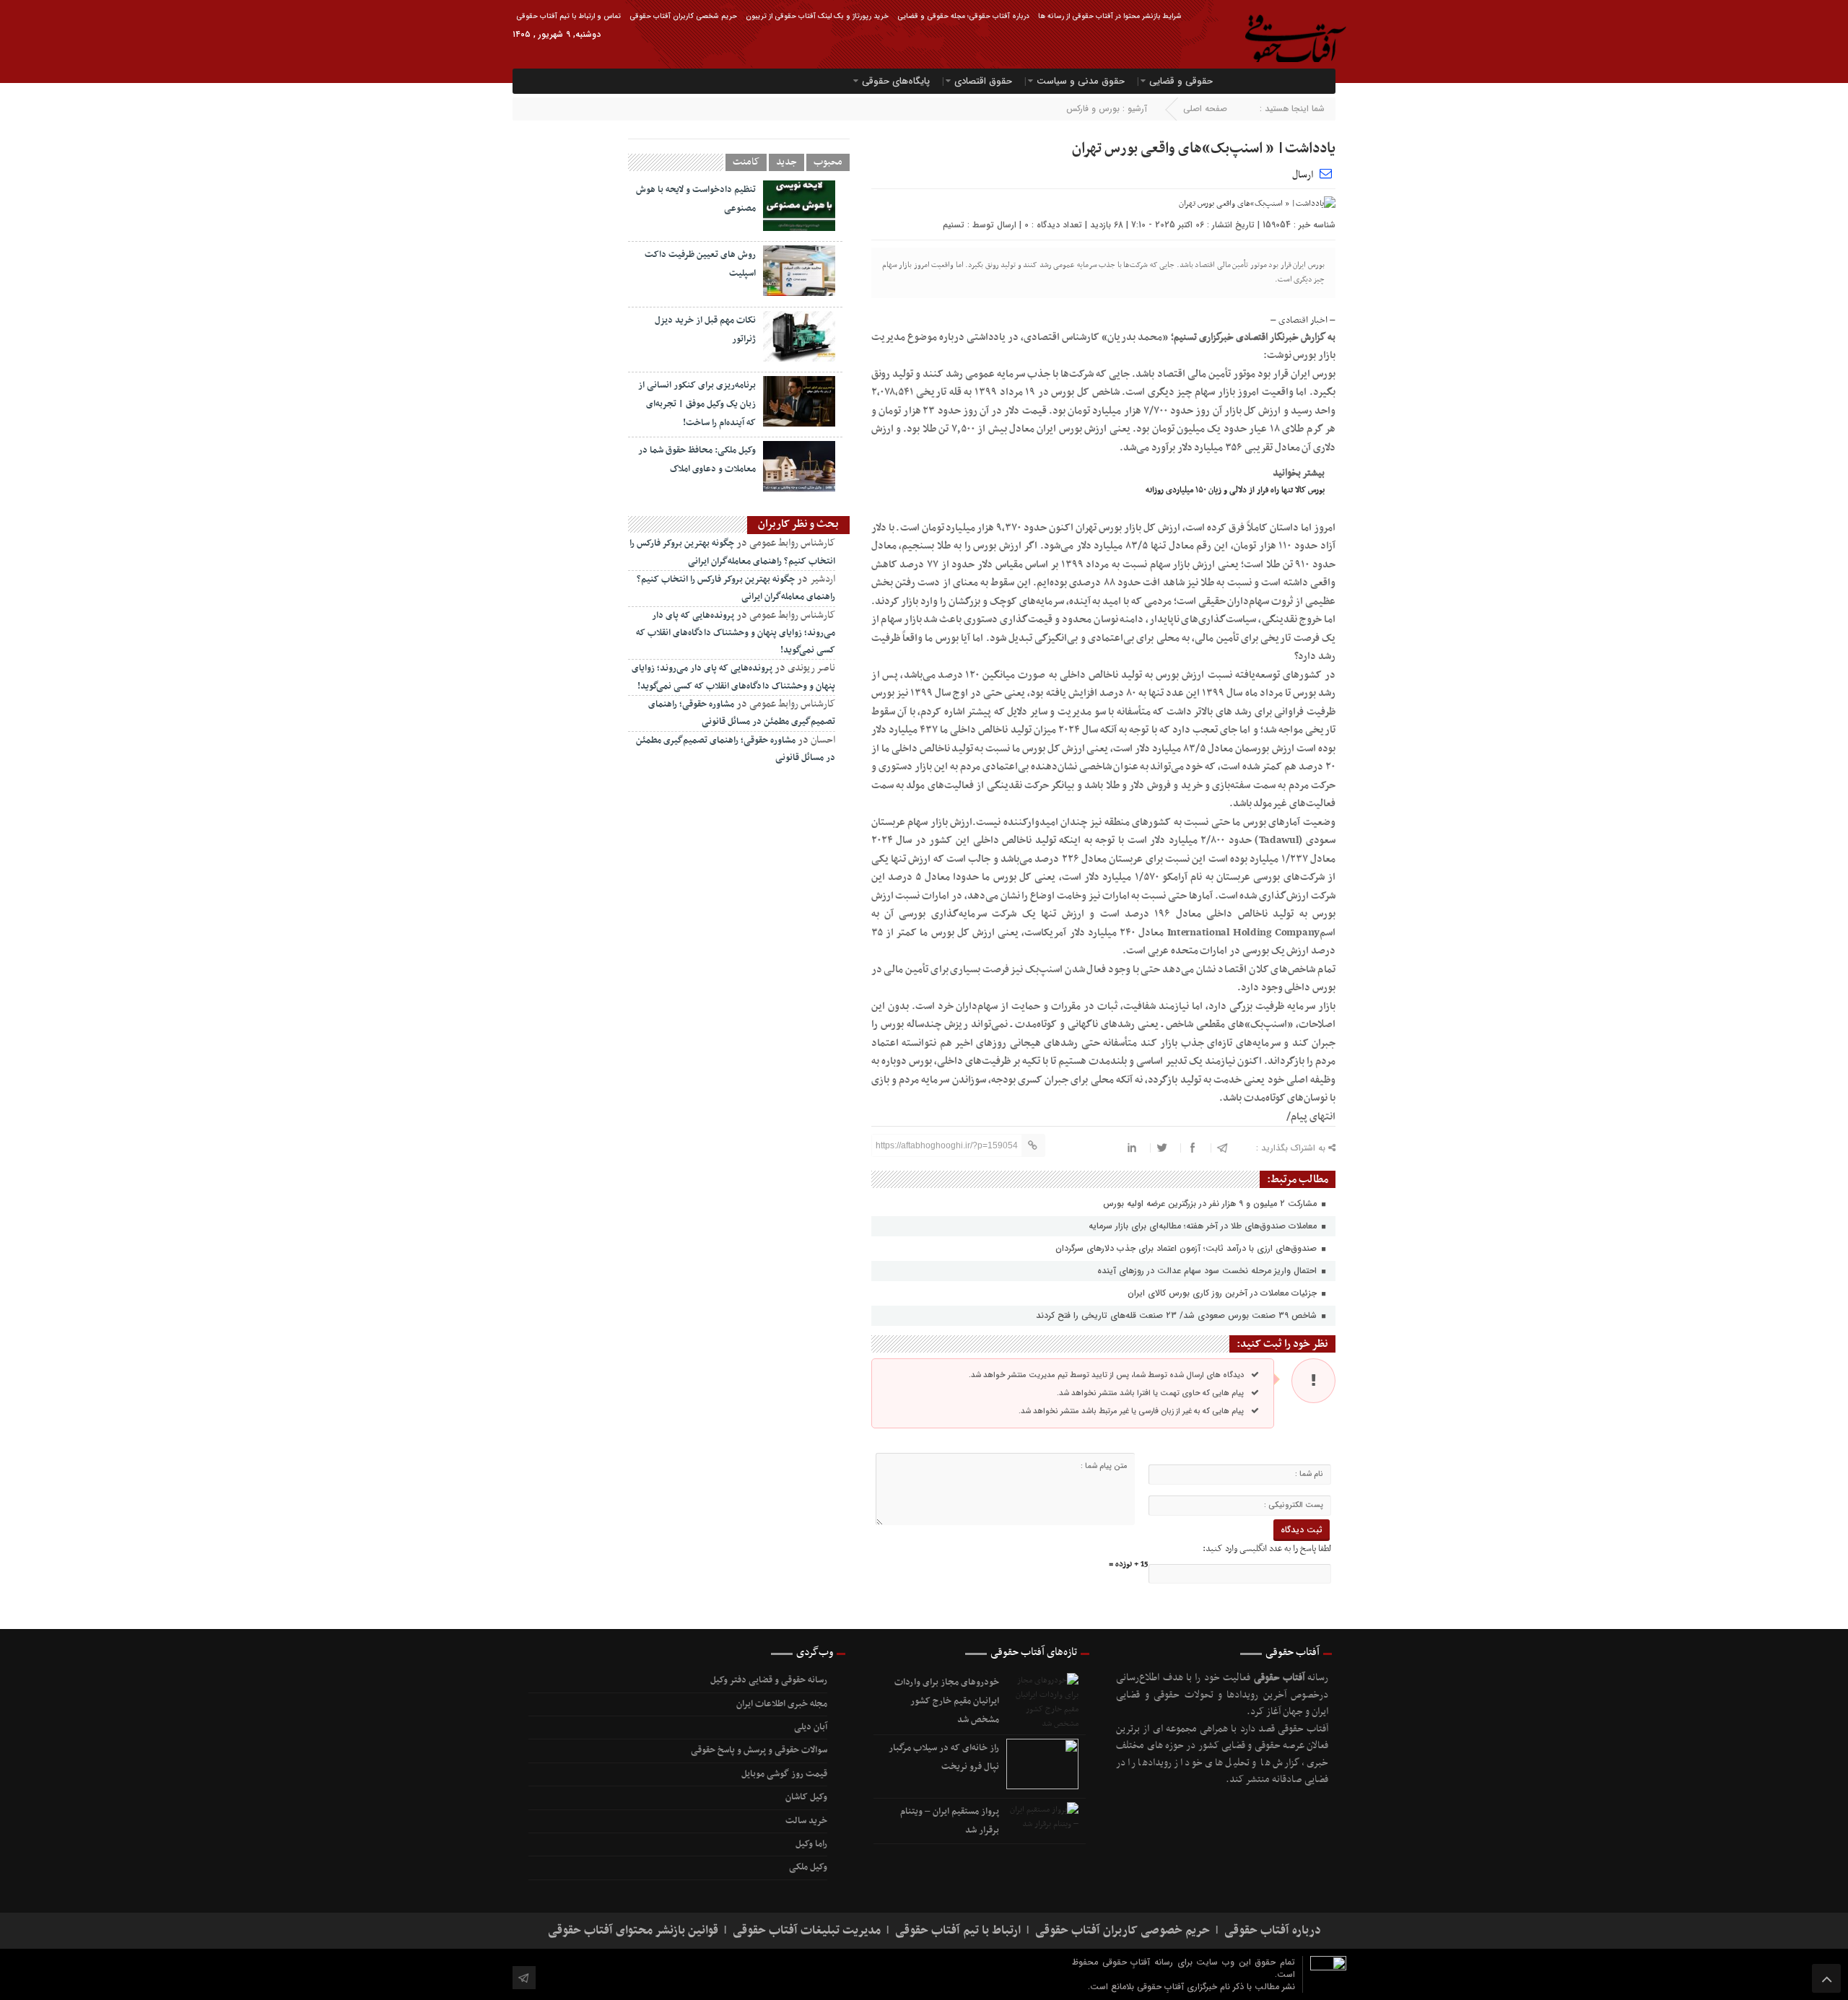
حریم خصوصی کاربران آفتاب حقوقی (1123, 1931)
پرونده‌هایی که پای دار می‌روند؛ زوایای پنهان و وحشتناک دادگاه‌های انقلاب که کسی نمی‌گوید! (736, 633)
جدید (786, 162)
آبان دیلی (810, 1727)
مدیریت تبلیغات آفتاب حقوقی (807, 1931)
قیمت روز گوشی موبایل (784, 1774)
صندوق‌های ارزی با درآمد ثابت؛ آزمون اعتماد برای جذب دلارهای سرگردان (1187, 1248)
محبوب (828, 162)
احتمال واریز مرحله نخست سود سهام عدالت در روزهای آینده (1208, 1271)
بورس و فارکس (1093, 109)
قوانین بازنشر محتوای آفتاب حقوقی (633, 1931)
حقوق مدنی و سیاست (1081, 81)
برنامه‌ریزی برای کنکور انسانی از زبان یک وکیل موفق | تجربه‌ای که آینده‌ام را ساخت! (697, 404)
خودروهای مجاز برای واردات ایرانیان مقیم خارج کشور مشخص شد (947, 1701)
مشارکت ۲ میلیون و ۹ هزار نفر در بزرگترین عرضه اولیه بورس (1211, 1204)
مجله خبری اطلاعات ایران (781, 1704)
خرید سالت (806, 1821)
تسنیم (954, 225)
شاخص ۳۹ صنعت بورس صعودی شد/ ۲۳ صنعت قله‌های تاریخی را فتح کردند (1178, 1315)
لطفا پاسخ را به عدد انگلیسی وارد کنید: (1267, 1549)
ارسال (1303, 175)
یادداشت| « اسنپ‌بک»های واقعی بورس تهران (1204, 149)
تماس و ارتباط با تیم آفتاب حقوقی (568, 16)
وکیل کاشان (806, 1797)
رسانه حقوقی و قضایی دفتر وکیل (768, 1680)
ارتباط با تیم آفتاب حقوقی (958, 1931)
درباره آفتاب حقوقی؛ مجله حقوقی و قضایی (963, 16)
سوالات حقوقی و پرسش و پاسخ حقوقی (759, 1750)
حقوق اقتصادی (983, 81)
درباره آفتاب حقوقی (1273, 1931)
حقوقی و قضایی (1181, 81)
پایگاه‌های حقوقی (896, 81)
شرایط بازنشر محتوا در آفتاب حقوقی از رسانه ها (1110, 16)
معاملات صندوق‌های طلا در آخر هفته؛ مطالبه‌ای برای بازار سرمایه (1204, 1226)
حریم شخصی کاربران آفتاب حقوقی (683, 16)
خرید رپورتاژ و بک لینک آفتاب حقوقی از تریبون (817, 16)
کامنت (746, 162)
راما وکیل (811, 1844)
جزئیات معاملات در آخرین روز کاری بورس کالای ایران (1224, 1293)
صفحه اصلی (1205, 109)
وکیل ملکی (808, 1867)
